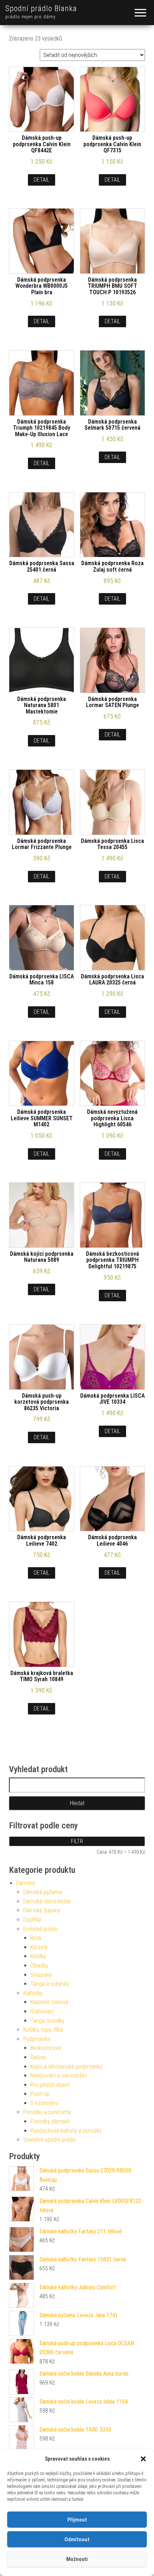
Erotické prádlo (40, 1929)
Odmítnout (77, 2539)
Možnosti (77, 2559)
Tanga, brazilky (47, 2021)
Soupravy (41, 1975)
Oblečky (39, 1966)
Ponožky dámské (50, 2121)
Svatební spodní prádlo (50, 2140)
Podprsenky (37, 2039)
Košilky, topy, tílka (43, 2030)
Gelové (38, 2057)
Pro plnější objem (50, 2085)
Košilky (38, 1956)
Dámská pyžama (43, 1892)
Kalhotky (33, 1993)
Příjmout (77, 2520)
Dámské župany (42, 1910)
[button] (143, 2459)
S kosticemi (44, 2103)
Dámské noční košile (47, 1901)
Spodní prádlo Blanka (41, 8)
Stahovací (42, 2011)
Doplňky (32, 1920)
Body (36, 1938)
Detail (42, 180)
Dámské (26, 1883)
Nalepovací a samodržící (59, 2076)
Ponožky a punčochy (47, 2112)
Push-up (40, 2094)
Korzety (39, 1947)
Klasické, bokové (49, 2002)
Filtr (77, 1841)
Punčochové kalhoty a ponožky (66, 2131)
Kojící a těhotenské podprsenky (66, 2067)
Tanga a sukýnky (50, 1984)
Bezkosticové (46, 2048)
